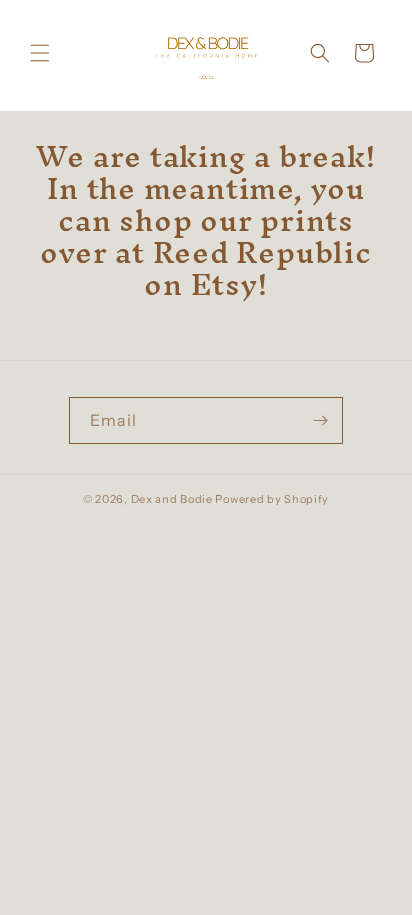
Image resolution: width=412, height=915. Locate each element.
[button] (40, 53)
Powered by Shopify (272, 499)
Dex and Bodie (172, 499)
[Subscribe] (320, 420)
